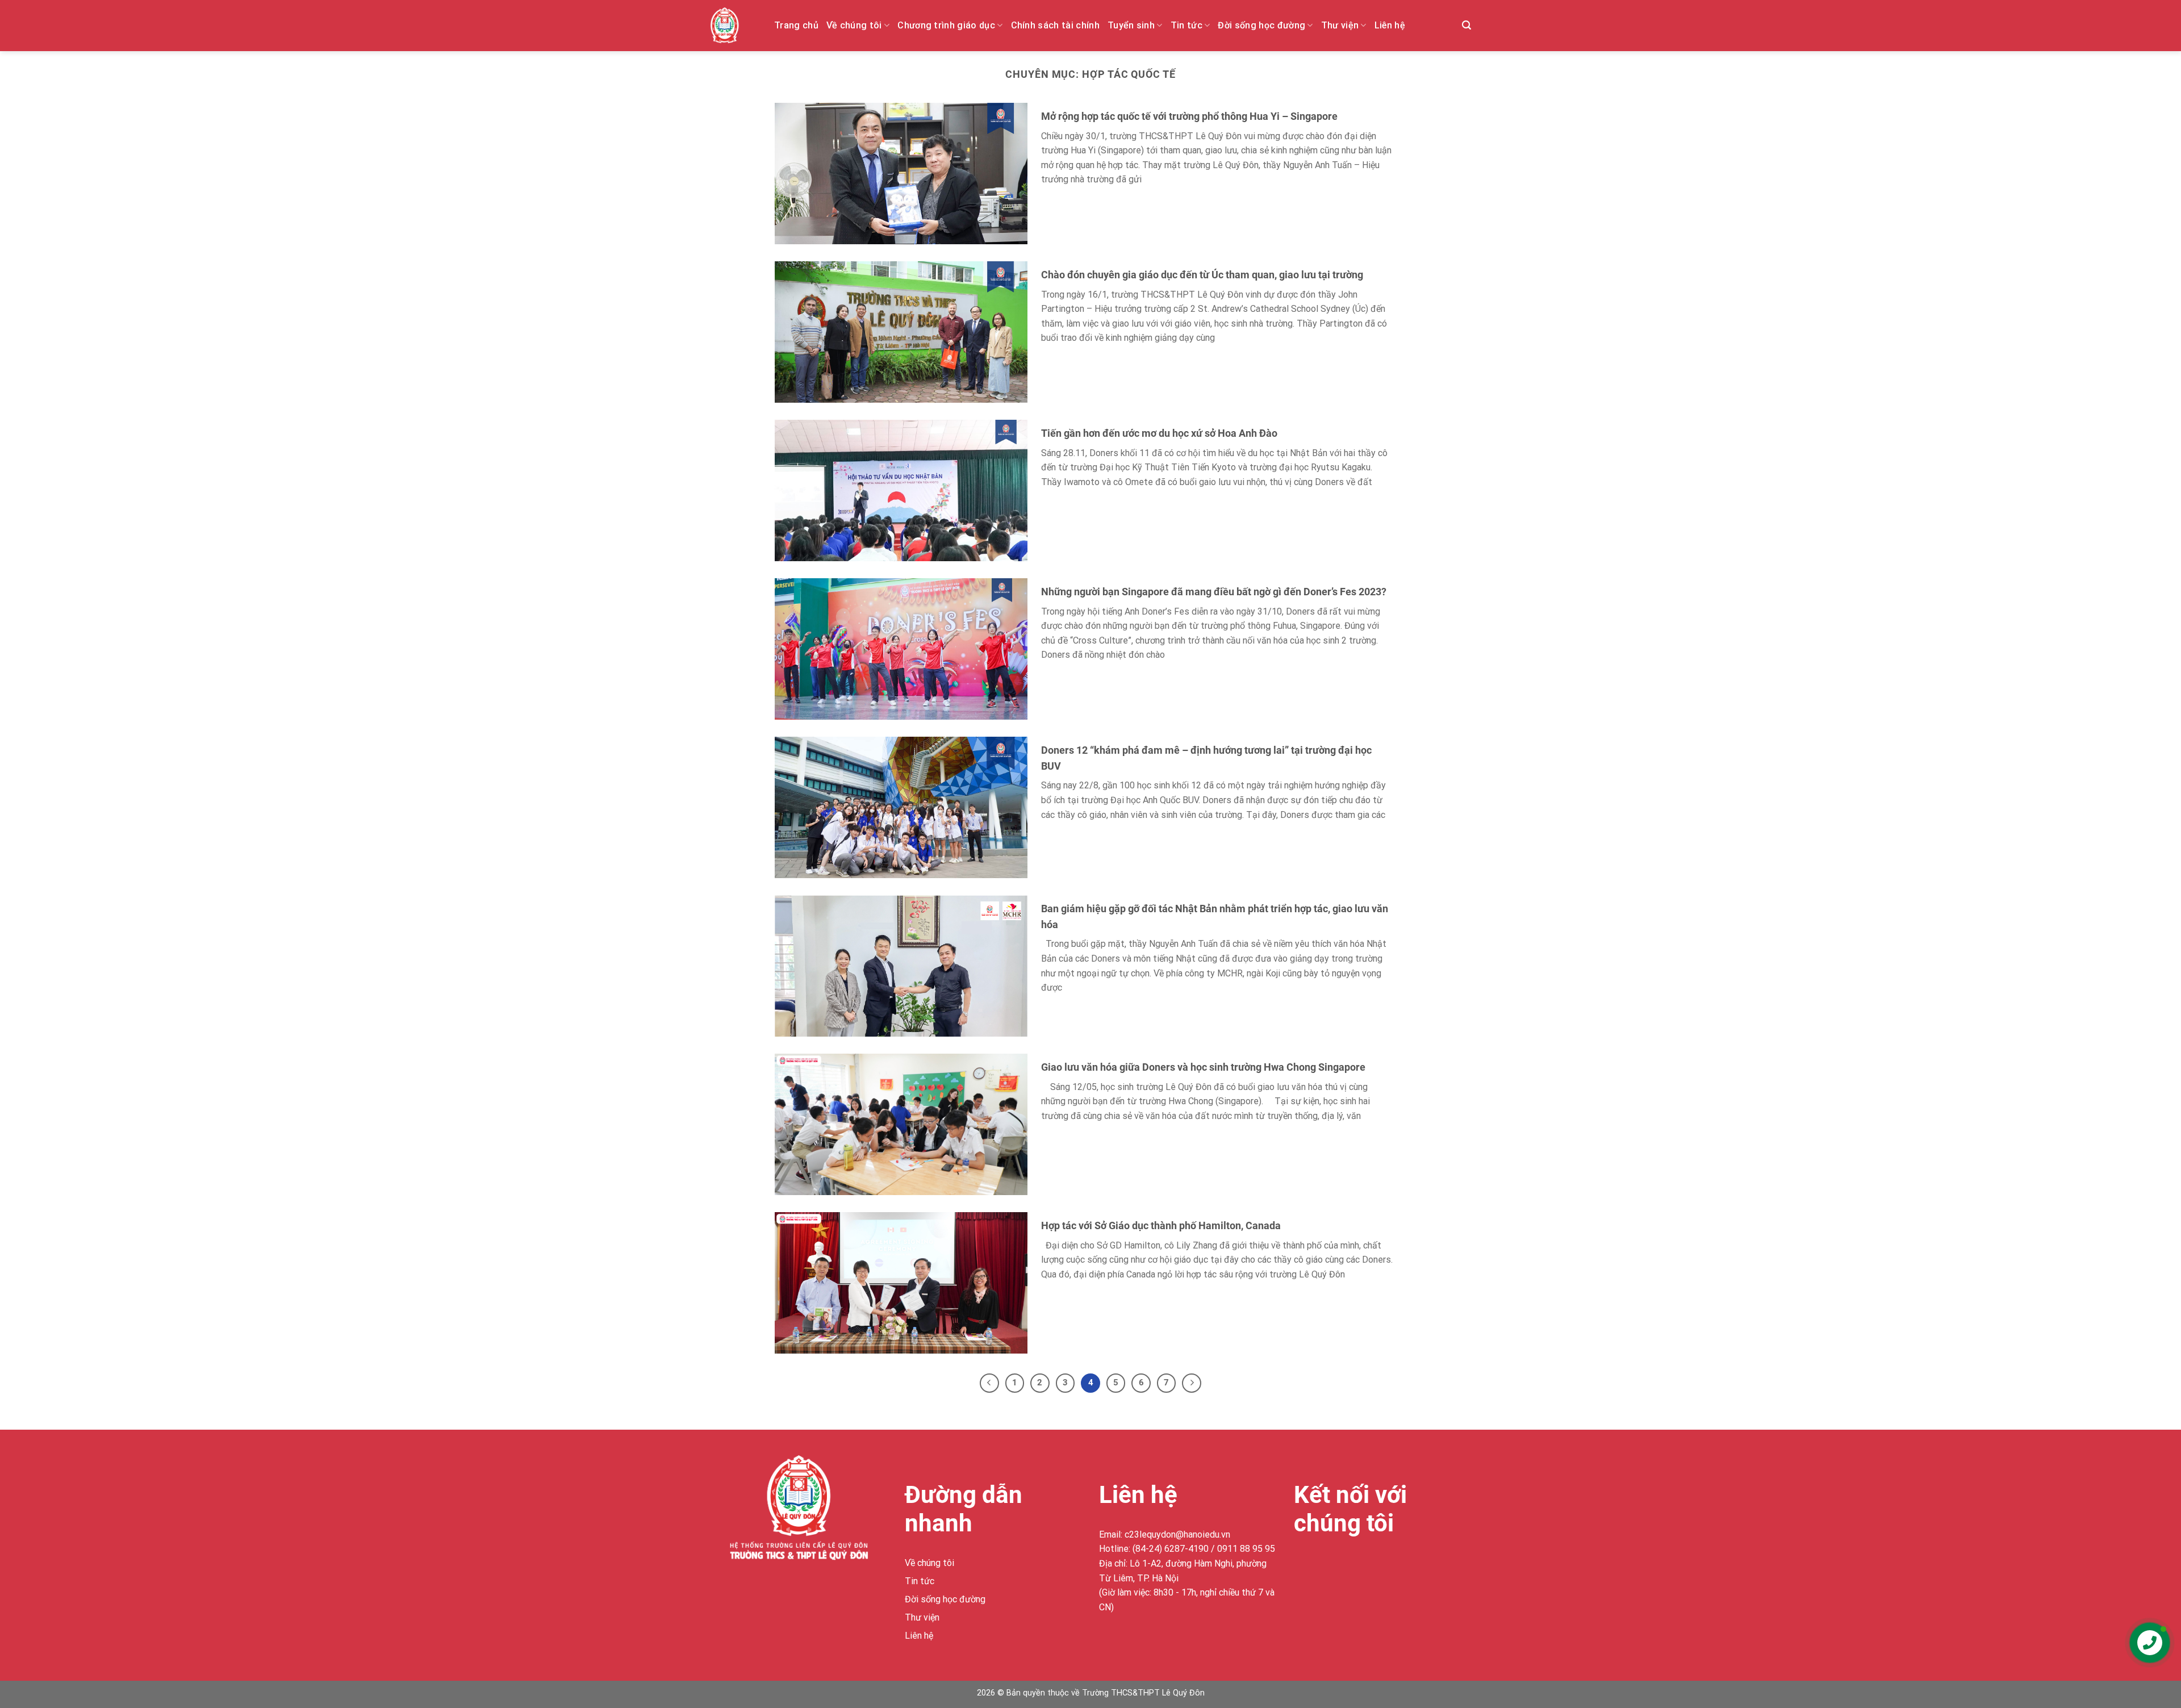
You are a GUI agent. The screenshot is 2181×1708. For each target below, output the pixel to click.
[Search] (1466, 25)
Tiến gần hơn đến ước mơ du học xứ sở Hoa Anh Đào (1159, 433)
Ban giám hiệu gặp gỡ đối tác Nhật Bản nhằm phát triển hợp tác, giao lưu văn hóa (1215, 916)
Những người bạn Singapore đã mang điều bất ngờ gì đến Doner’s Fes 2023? (1214, 592)
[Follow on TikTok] (1345, 1565)
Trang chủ (796, 25)
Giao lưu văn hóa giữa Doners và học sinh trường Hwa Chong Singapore (1203, 1067)
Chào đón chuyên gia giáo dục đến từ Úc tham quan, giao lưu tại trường (1202, 275)
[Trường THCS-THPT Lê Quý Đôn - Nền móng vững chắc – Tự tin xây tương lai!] (734, 26)
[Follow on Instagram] (1324, 1565)
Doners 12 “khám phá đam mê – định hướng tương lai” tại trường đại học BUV (1206, 758)
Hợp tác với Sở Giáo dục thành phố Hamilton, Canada (1161, 1225)
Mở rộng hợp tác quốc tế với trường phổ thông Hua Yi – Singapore (1189, 116)
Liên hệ (1390, 25)
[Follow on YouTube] (1386, 1565)
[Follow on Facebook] (1304, 1565)
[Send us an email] (1365, 1565)
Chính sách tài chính (1055, 25)
